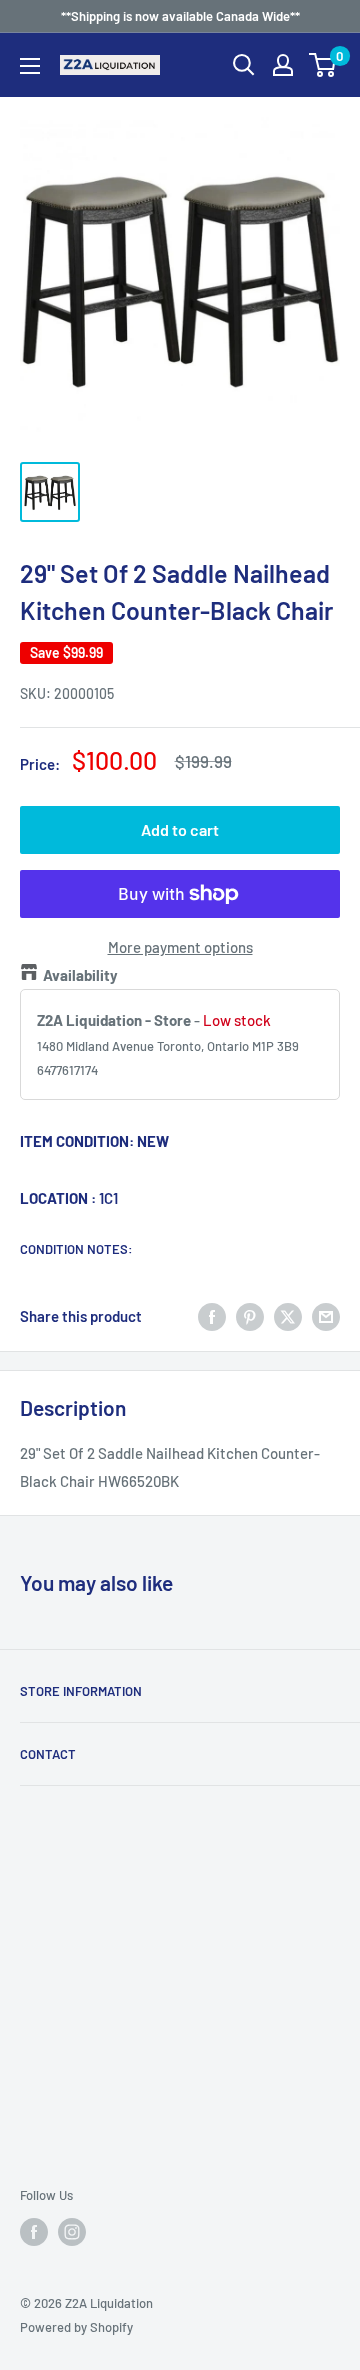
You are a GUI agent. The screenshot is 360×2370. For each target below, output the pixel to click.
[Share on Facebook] (212, 1316)
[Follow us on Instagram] (72, 2232)
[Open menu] (30, 66)
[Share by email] (326, 1316)
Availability (80, 975)
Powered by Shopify (76, 2327)
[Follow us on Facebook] (34, 2232)
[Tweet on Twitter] (288, 1316)
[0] (323, 65)
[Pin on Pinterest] (250, 1316)
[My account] (283, 65)
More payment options (180, 947)
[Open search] (244, 65)
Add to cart (180, 829)
